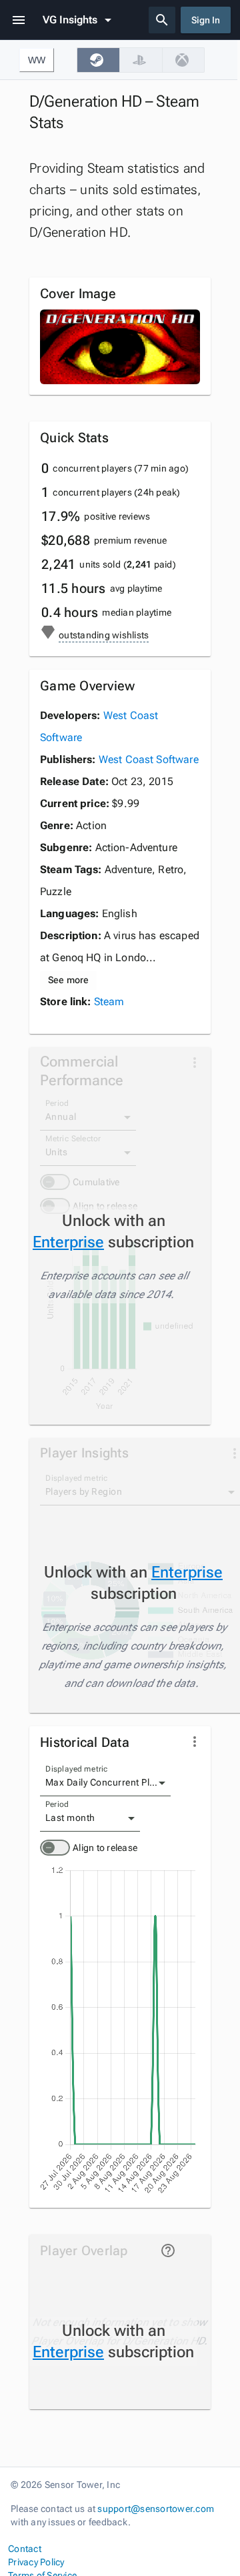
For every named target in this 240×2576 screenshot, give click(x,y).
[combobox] (105, 1783)
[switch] (55, 1848)
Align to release (105, 1848)
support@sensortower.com (156, 2509)
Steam (109, 1002)
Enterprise (68, 1242)
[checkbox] (98, 60)
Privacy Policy (36, 2562)
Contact (25, 2549)
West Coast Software (149, 759)
